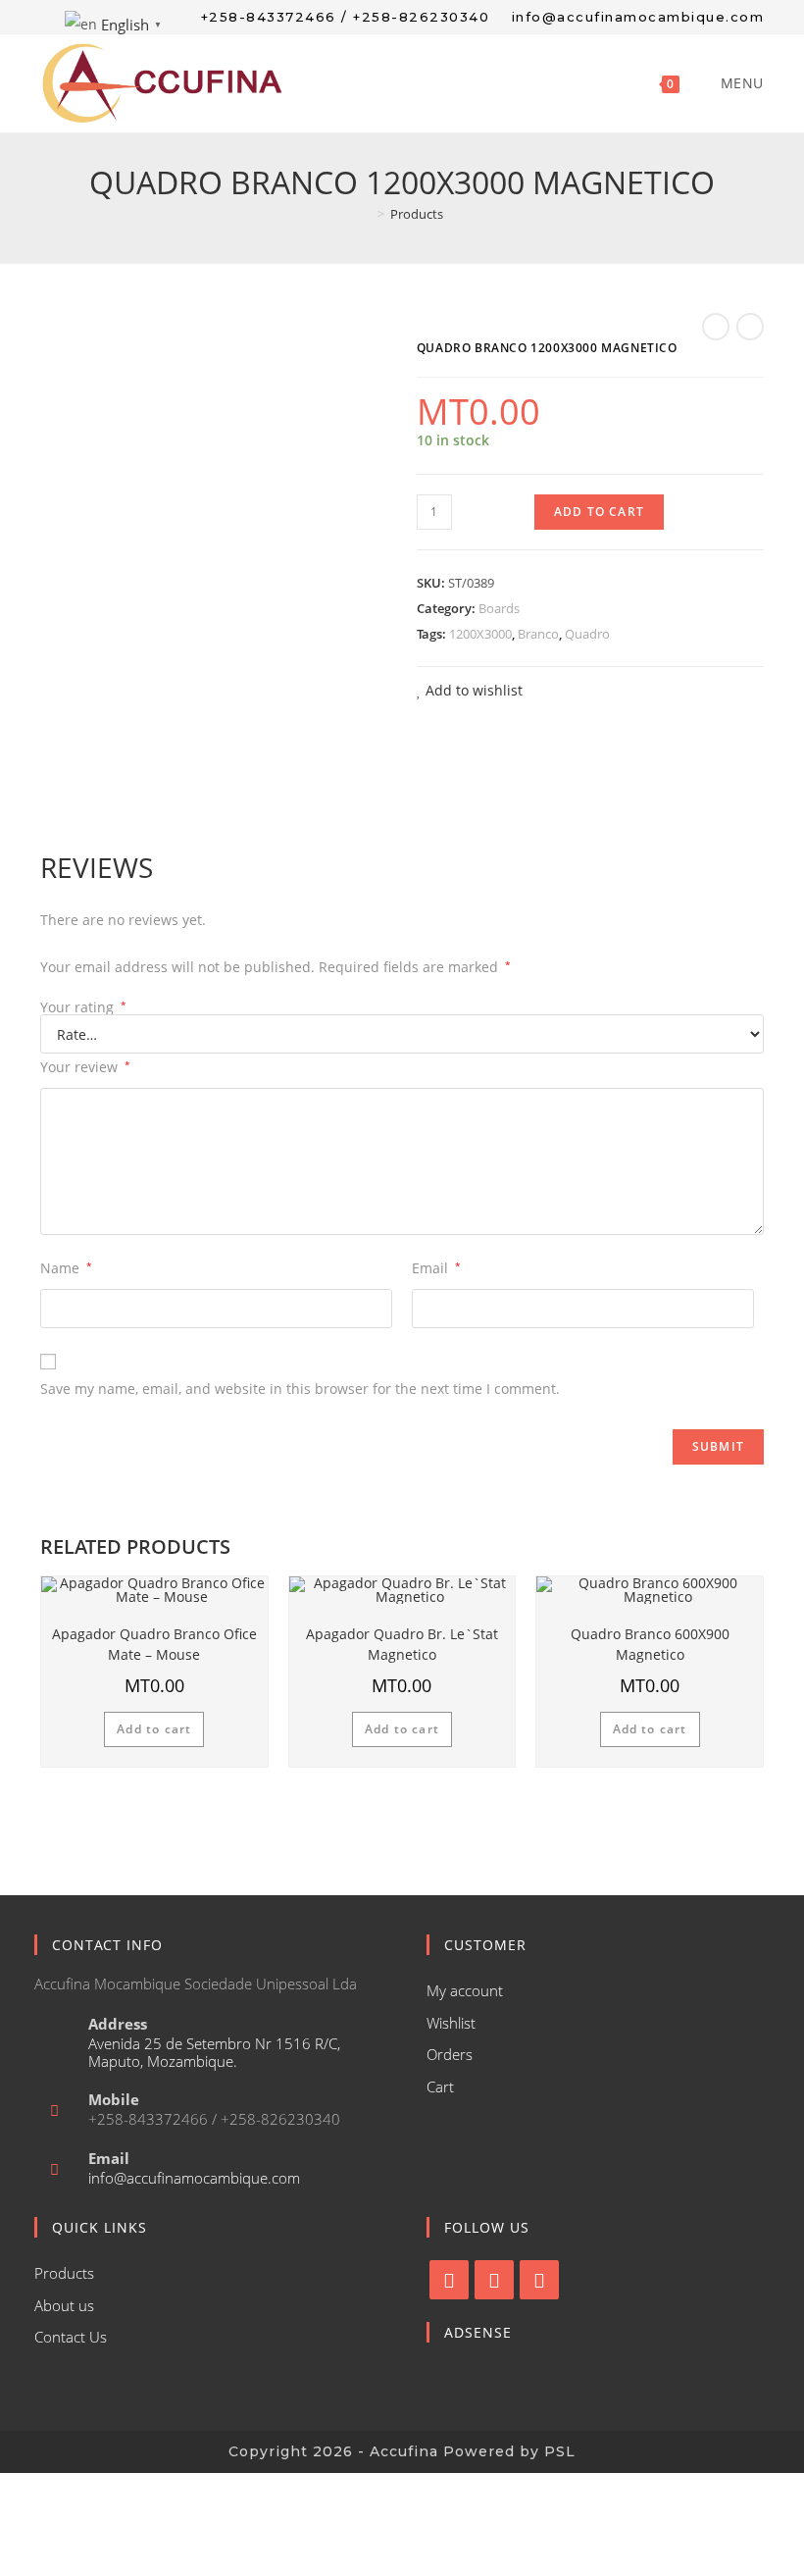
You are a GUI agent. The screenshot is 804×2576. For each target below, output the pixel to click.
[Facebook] (449, 2280)
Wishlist (451, 2023)
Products (64, 2273)
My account (465, 1990)
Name (66, 1268)
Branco (538, 634)
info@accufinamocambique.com (194, 2178)
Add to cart (599, 512)
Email (436, 1268)
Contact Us (71, 2337)
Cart (440, 2087)
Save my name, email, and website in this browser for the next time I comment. (300, 1389)
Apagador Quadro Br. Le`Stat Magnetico (402, 1644)
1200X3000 (480, 634)
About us (64, 2305)
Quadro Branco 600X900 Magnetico (650, 1644)
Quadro (587, 634)
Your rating (83, 1007)
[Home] (367, 214)
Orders (450, 2054)
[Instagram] (494, 2280)
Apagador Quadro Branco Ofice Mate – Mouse (154, 1644)
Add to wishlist (472, 690)
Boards (499, 608)
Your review (85, 1067)
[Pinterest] (539, 2280)
